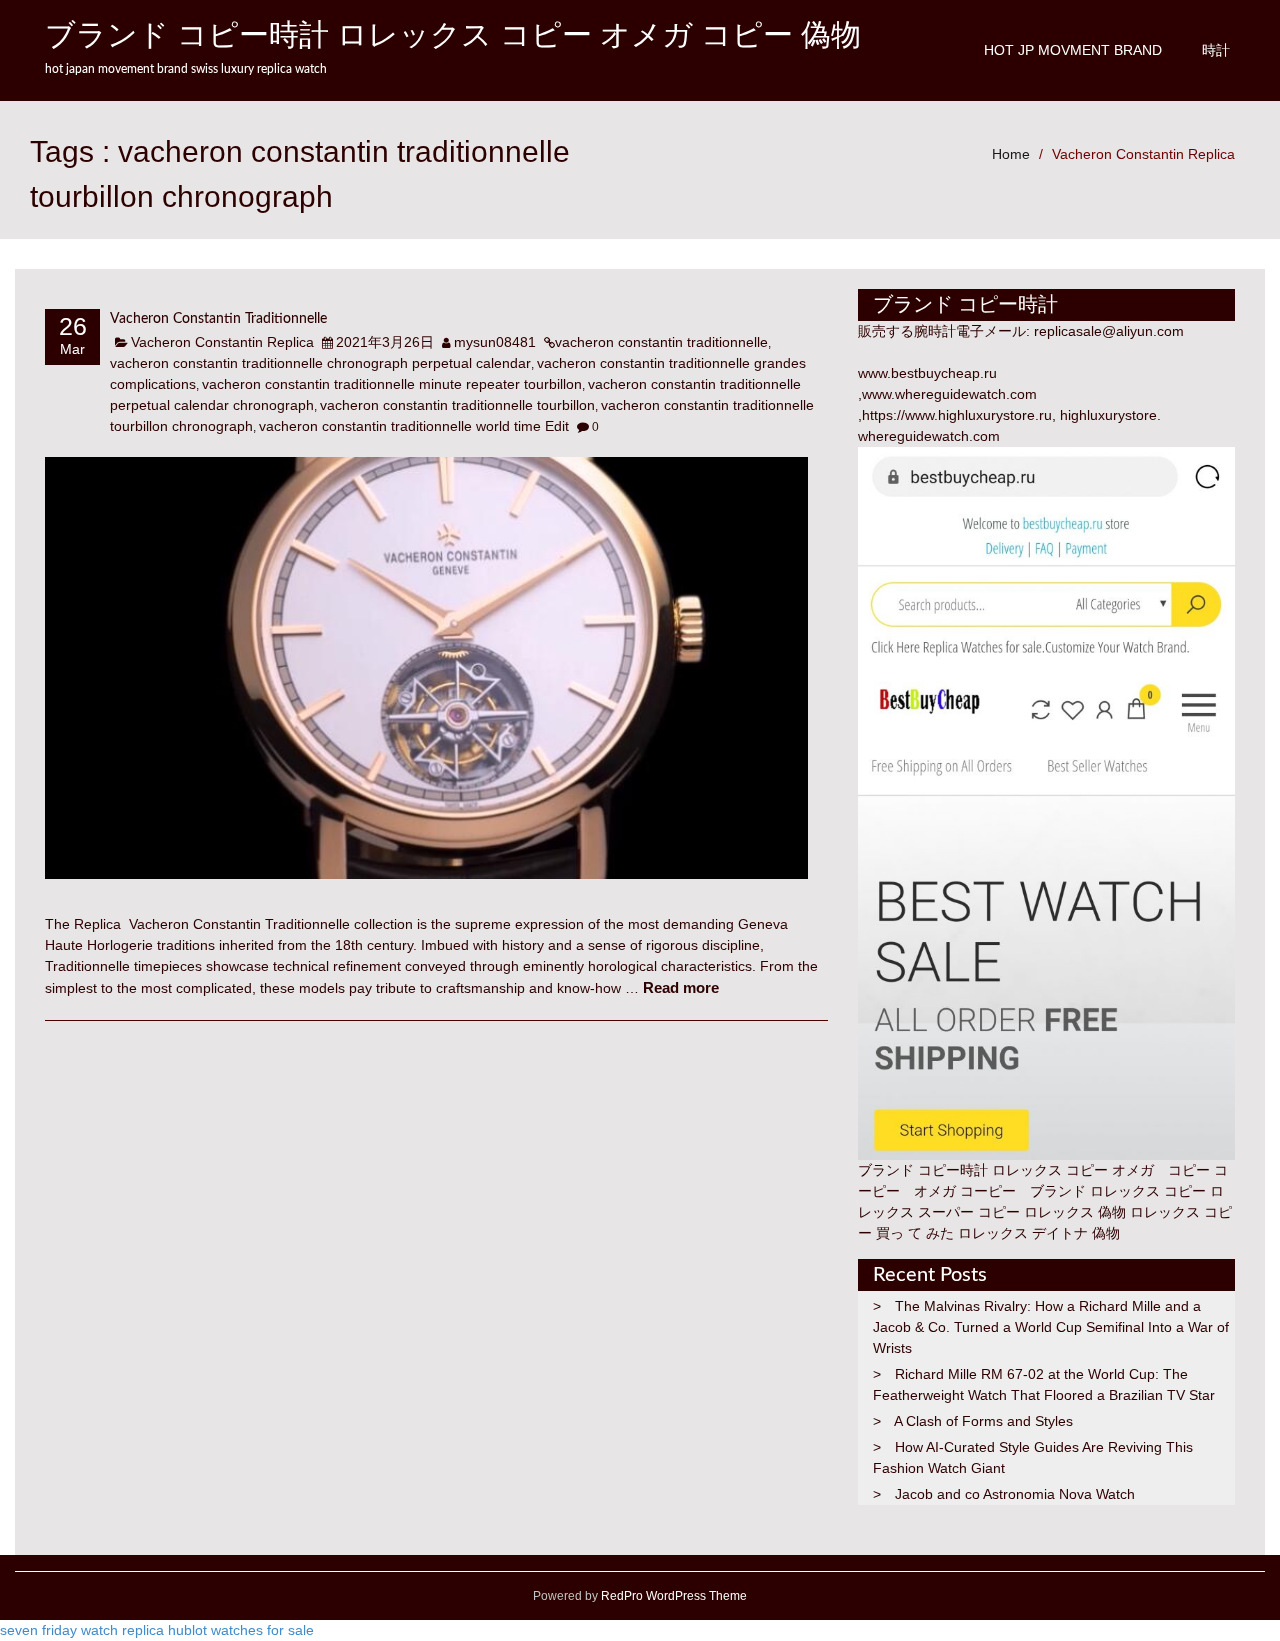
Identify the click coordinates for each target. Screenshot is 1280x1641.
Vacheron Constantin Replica (1143, 154)
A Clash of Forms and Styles (983, 1421)
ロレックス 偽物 (1075, 1212)
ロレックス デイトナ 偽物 (1039, 1233)
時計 (1216, 50)
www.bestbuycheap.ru (927, 373)
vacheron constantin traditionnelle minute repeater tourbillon (392, 384)
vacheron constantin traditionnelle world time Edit (414, 426)
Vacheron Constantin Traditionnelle (218, 319)
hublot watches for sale (241, 1630)
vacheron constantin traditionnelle (661, 342)
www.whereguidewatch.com (949, 394)
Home (1011, 154)
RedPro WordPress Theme (672, 1596)
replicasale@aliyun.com (1109, 331)
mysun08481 (495, 342)
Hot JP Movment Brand (1073, 50)
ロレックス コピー (1148, 1191)
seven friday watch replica (82, 1630)
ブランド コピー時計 (923, 1170)
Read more (681, 987)
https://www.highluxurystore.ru (957, 415)
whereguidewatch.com (929, 436)
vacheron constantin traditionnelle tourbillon (457, 405)
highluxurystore (1108, 415)
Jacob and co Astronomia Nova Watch (1015, 1494)
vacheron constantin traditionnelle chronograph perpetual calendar (320, 363)
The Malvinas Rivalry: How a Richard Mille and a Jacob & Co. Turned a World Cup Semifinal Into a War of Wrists (1051, 1327)
